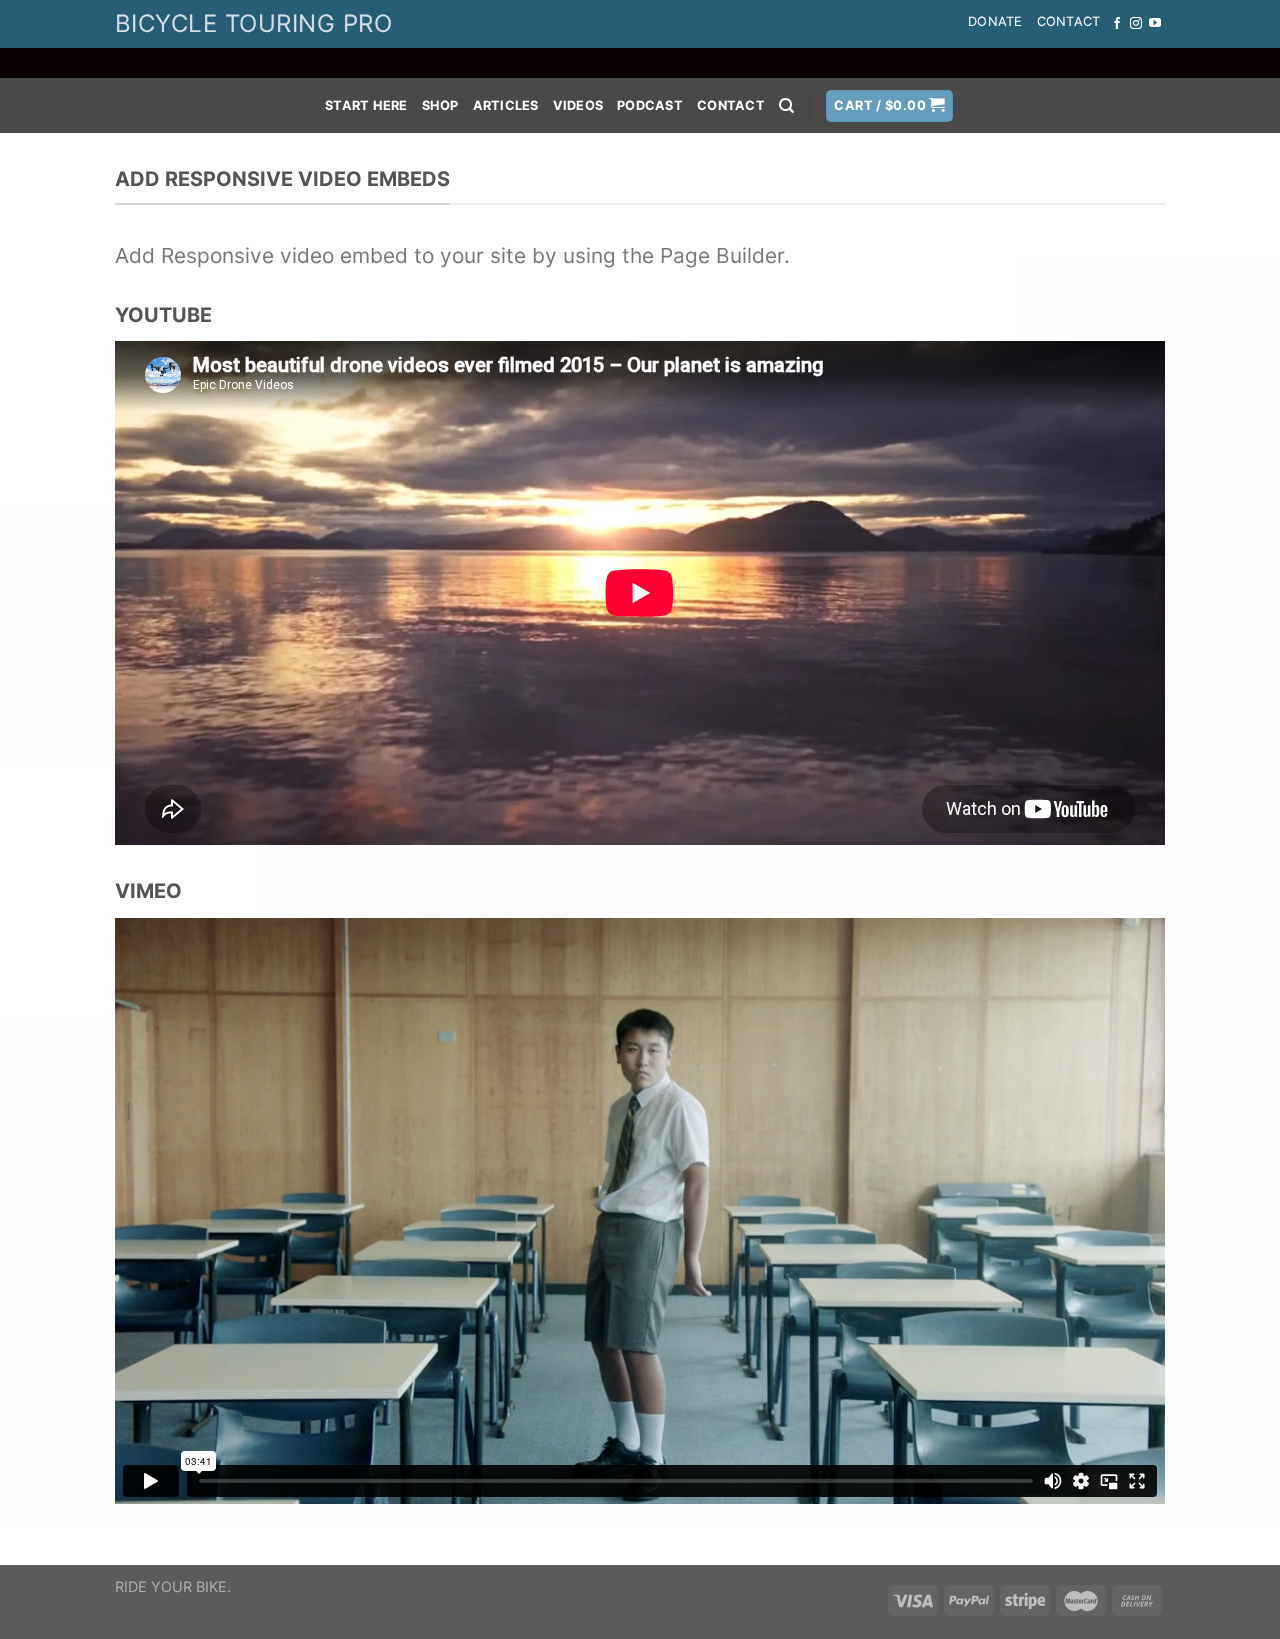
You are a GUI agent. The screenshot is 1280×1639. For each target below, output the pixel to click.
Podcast (650, 105)
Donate (995, 21)
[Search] (786, 106)
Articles (506, 105)
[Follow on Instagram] (1136, 24)
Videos (578, 105)
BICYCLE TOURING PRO (253, 23)
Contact (1069, 21)
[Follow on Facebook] (1117, 24)
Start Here (366, 105)
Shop (440, 105)
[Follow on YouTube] (1155, 24)
